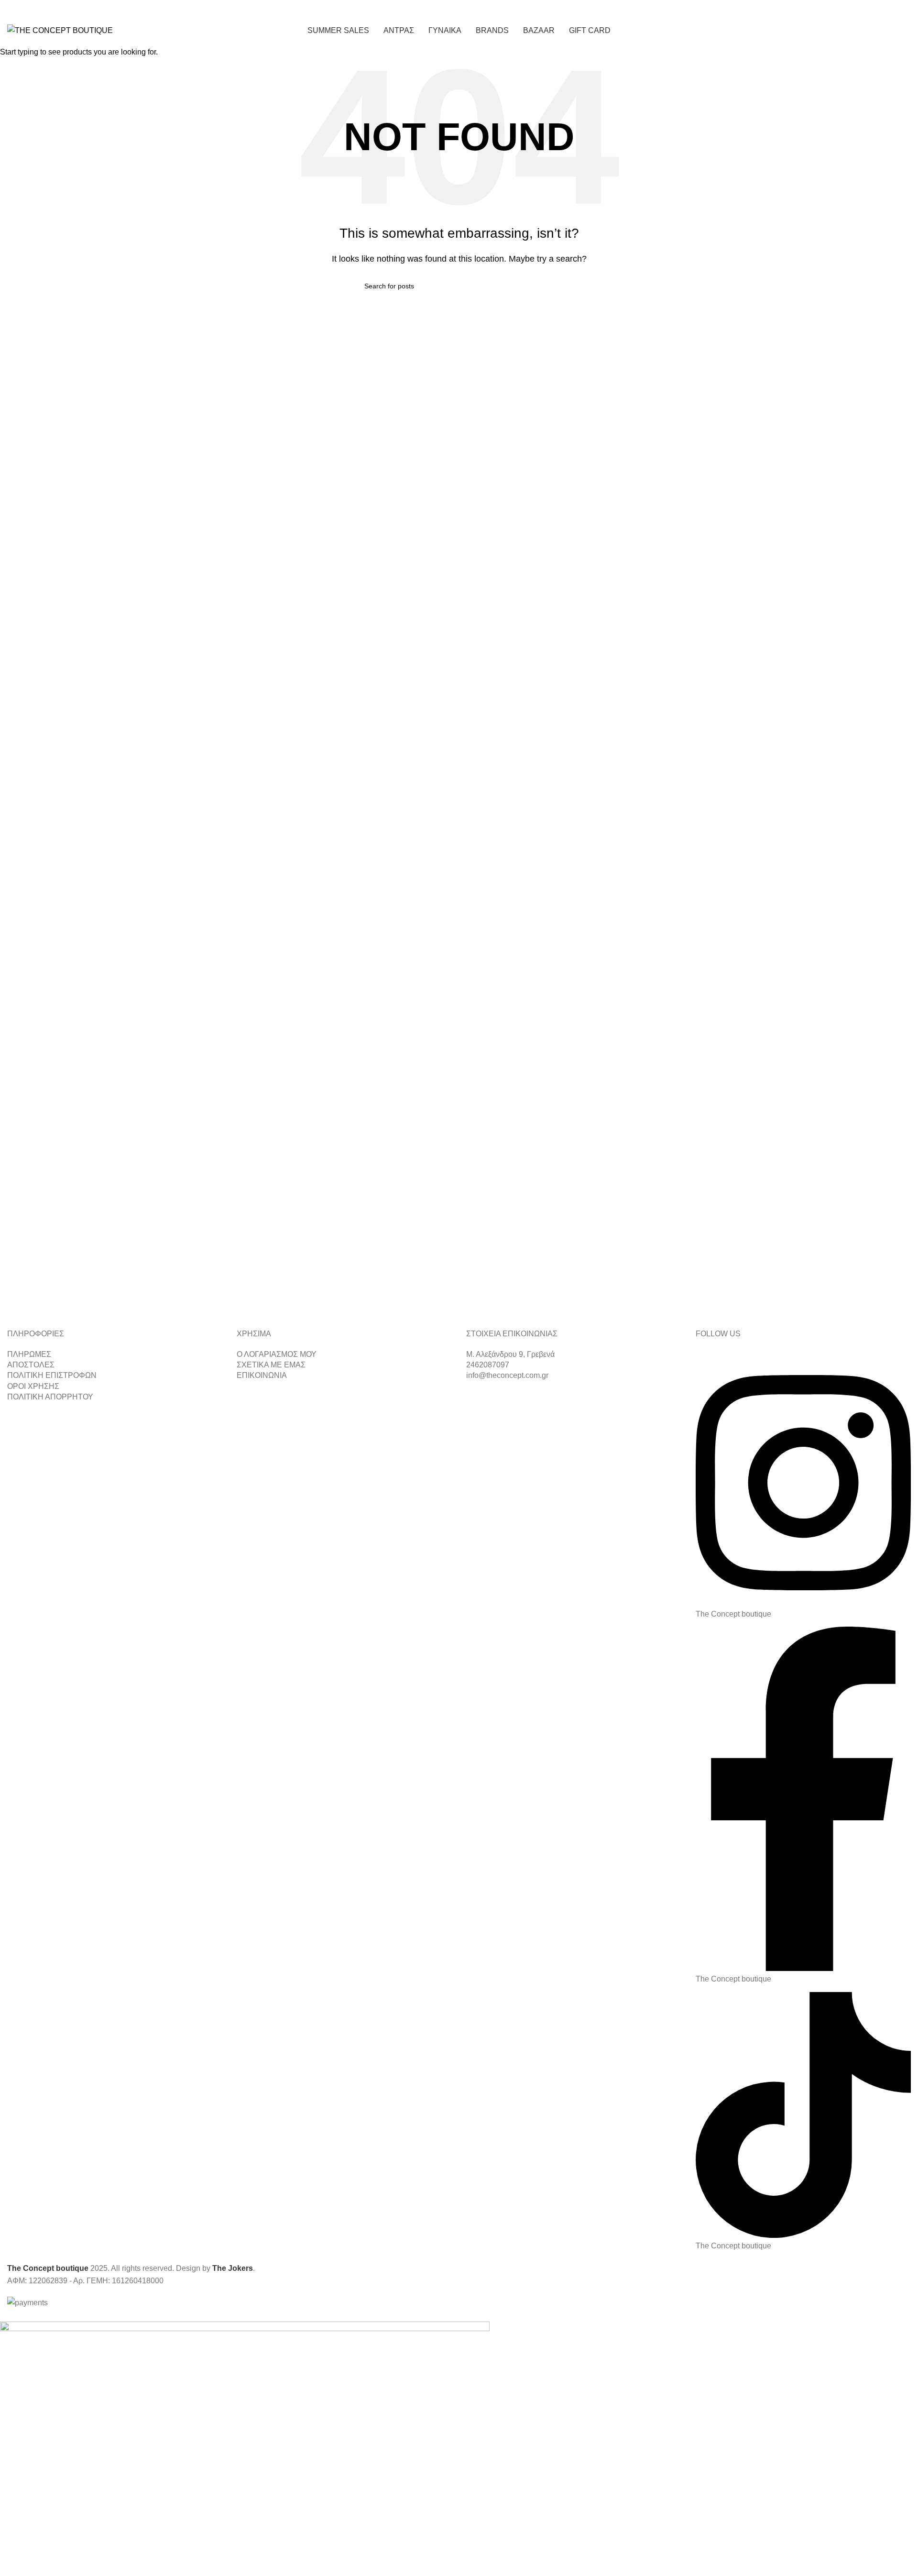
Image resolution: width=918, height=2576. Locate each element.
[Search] (870, 31)
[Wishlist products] (887, 31)
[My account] (853, 31)
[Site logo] (60, 30)
